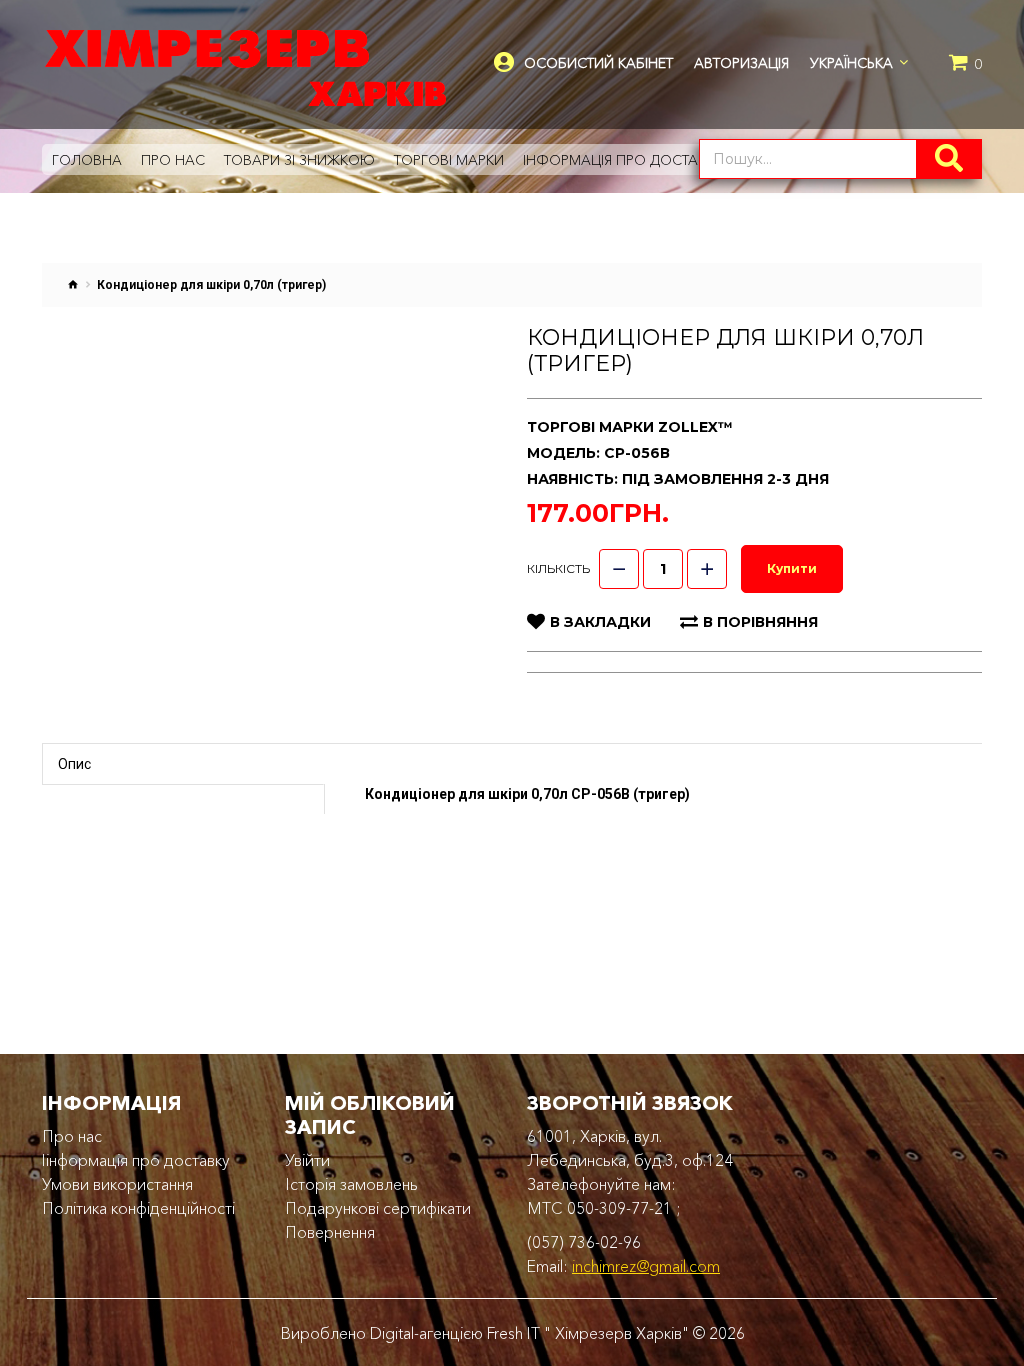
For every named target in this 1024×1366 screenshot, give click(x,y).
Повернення (330, 1232)
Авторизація (741, 63)
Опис (74, 764)
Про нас (72, 1136)
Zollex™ (695, 427)
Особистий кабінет (598, 63)
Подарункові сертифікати (378, 1208)
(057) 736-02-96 (584, 1242)
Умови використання (117, 1184)
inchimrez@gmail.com (646, 1266)
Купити (792, 568)
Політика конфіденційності (138, 1208)
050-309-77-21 (619, 1208)
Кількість (558, 568)
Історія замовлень (351, 1184)
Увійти (307, 1160)
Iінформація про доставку (136, 1160)
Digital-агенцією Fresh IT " (460, 1333)
